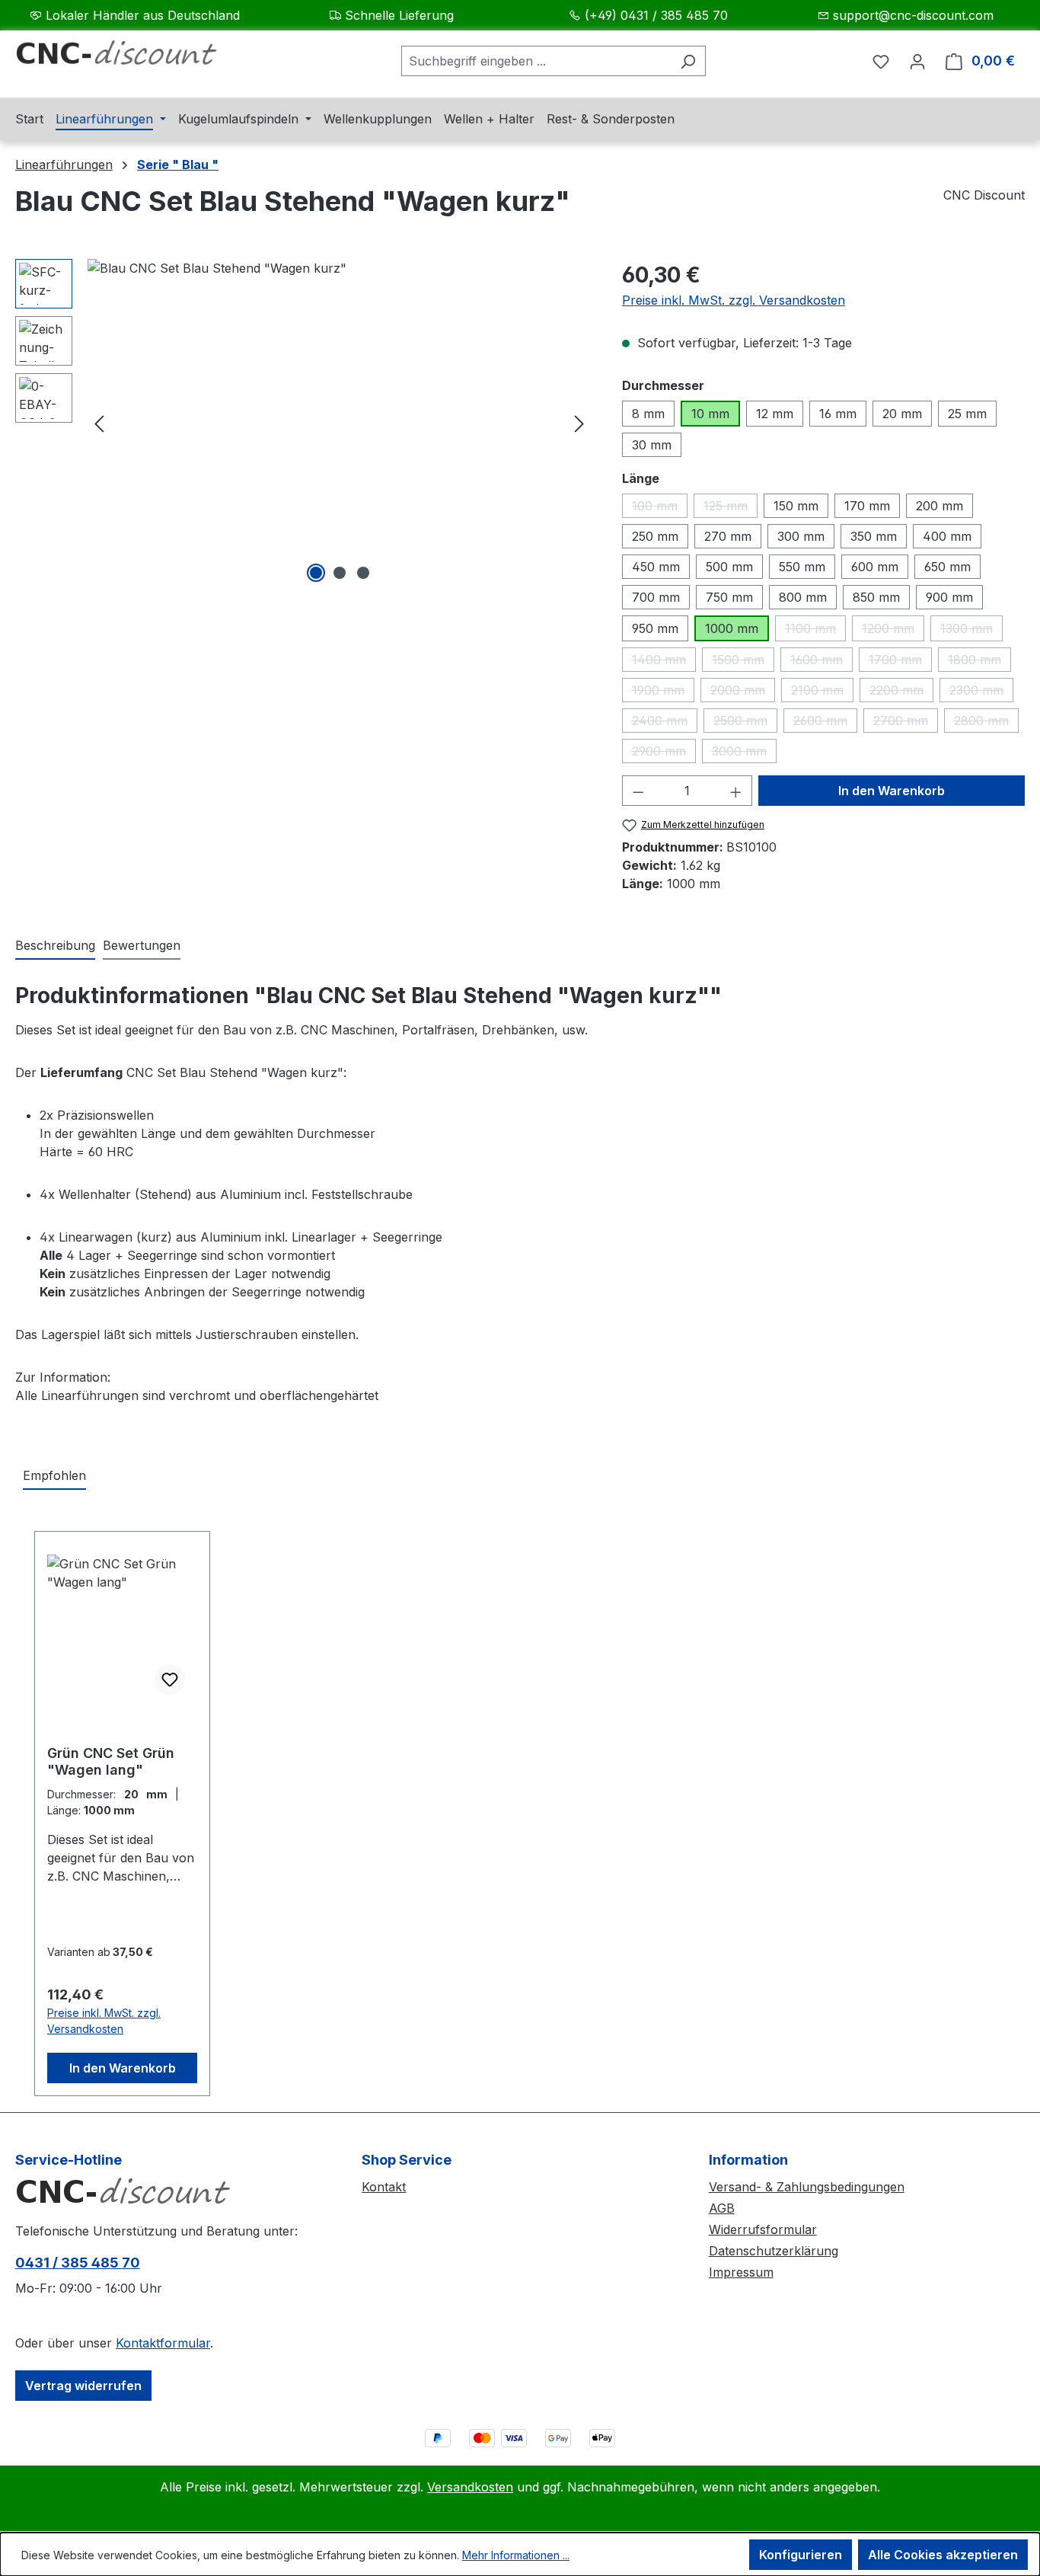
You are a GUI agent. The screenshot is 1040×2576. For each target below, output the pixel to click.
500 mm (729, 567)
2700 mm (906, 723)
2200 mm (901, 692)
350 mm (874, 536)
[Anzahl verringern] (638, 791)
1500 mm (743, 662)
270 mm (728, 536)
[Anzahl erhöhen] (736, 791)
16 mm (838, 414)
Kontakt (384, 2187)
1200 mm (893, 631)
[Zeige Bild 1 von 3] (316, 573)
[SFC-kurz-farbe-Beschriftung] (339, 423)
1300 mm (971, 631)
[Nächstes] (579, 423)
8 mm (648, 414)
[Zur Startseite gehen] (129, 58)
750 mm (729, 597)
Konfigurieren (801, 2555)
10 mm (710, 414)
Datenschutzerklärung (774, 2251)
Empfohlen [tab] (54, 1475)
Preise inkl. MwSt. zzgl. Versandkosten (734, 300)
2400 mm (665, 723)
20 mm (902, 414)
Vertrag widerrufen (83, 2386)
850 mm (876, 597)
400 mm (947, 536)
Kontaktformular (163, 2343)
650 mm (947, 567)
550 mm (802, 567)
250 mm (655, 536)
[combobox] (536, 61)
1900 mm (663, 692)
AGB (722, 2208)
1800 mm (979, 662)
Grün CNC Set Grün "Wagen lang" (111, 1761)
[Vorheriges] (99, 423)
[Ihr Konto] (917, 61)
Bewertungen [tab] (142, 945)
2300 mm (981, 692)
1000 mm (732, 628)
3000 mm (744, 753)
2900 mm (664, 753)
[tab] (55, 946)
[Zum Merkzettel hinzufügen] (170, 1680)
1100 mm (815, 631)
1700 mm (900, 662)
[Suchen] (688, 61)
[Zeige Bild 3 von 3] (363, 573)
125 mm (731, 508)
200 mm (940, 506)
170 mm (867, 506)
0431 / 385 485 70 (78, 2263)
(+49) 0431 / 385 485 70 (656, 15)
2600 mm (825, 723)
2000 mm (743, 692)
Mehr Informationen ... (516, 2555)
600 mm (875, 567)
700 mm (656, 597)
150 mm (796, 506)
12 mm (775, 414)
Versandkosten (470, 2487)
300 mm (801, 536)
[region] (303, 423)
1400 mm (664, 662)
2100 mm (822, 692)
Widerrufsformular (763, 2229)
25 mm (967, 414)
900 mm (949, 597)
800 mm (803, 597)
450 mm (656, 567)
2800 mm (986, 723)
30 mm (652, 445)
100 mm (660, 508)
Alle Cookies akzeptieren (943, 2555)
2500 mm (745, 723)
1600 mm (821, 662)
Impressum (741, 2272)
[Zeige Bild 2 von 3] (340, 573)
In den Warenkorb (892, 791)
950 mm (655, 628)
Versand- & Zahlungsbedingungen (807, 2187)
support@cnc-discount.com (913, 15)
